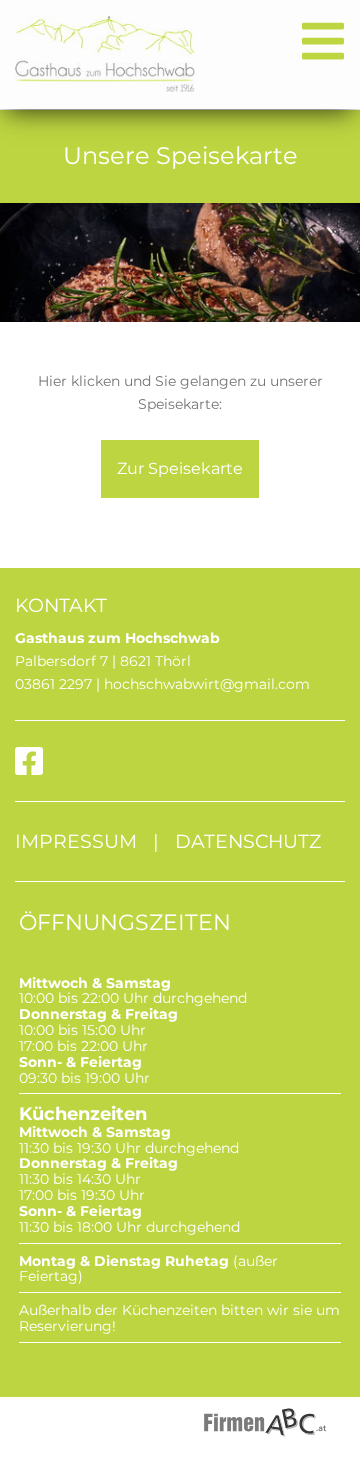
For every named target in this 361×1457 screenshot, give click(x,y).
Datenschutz (248, 841)
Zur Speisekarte (180, 468)
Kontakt (61, 605)
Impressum (76, 841)
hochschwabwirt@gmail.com (207, 684)
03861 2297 (53, 684)
